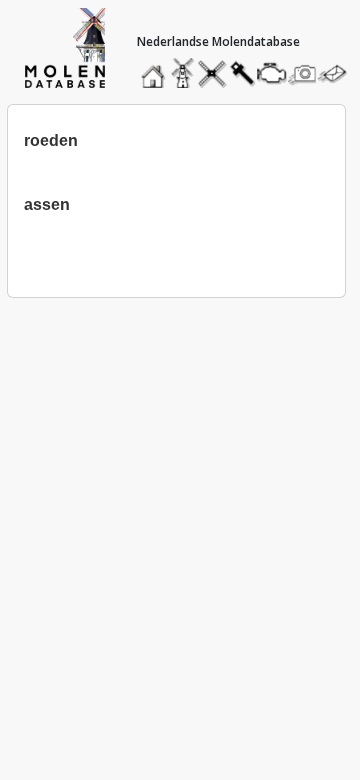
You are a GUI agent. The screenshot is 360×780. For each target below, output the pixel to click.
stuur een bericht (338, 73)
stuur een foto (303, 73)
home (156, 68)
